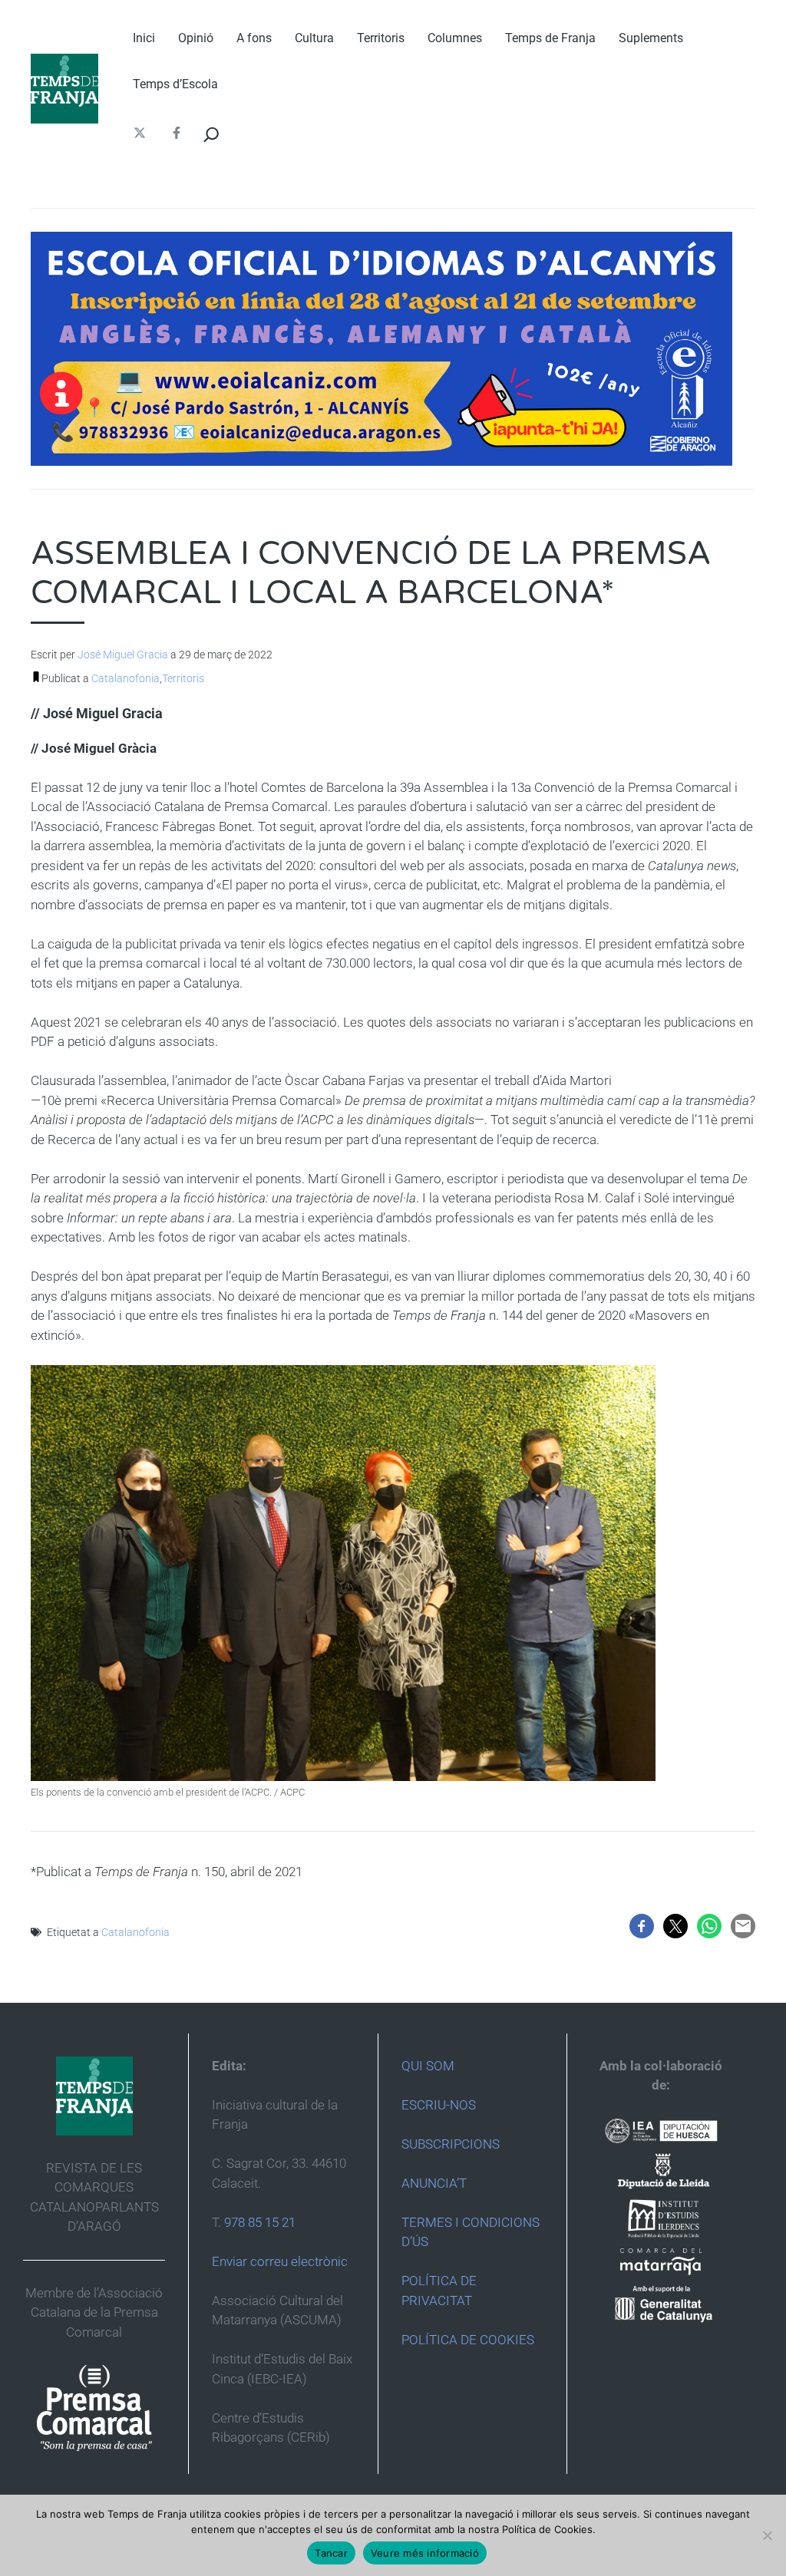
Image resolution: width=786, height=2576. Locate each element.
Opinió (196, 38)
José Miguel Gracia (123, 655)
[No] (767, 2535)
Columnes (455, 38)
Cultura (314, 38)
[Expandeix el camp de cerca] (211, 135)
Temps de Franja (550, 38)
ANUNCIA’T (434, 2183)
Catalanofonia (125, 678)
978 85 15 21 (260, 2222)
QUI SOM (428, 2066)
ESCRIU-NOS (439, 2105)
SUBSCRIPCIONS (451, 2144)
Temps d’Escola (175, 84)
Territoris (381, 38)
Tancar (331, 2553)
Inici (144, 38)
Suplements (651, 38)
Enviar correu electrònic (280, 2261)
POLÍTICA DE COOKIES (468, 2340)
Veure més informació (425, 2553)
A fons (254, 38)
